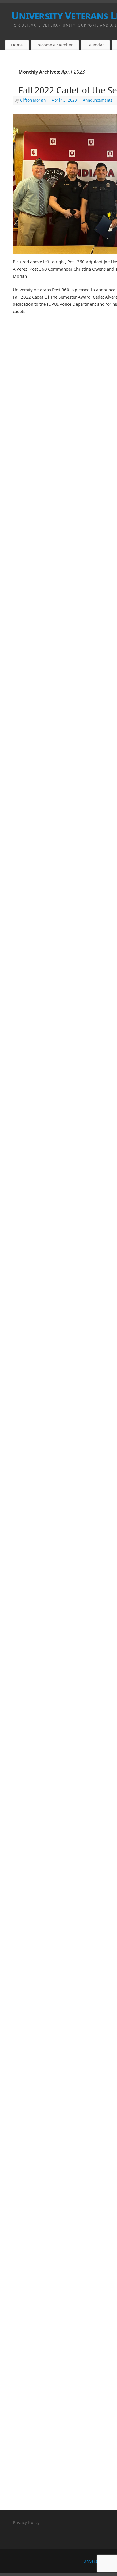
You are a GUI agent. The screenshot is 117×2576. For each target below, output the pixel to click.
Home (17, 45)
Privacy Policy (26, 2522)
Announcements (98, 100)
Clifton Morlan (33, 100)
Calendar (95, 45)
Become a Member (55, 45)
